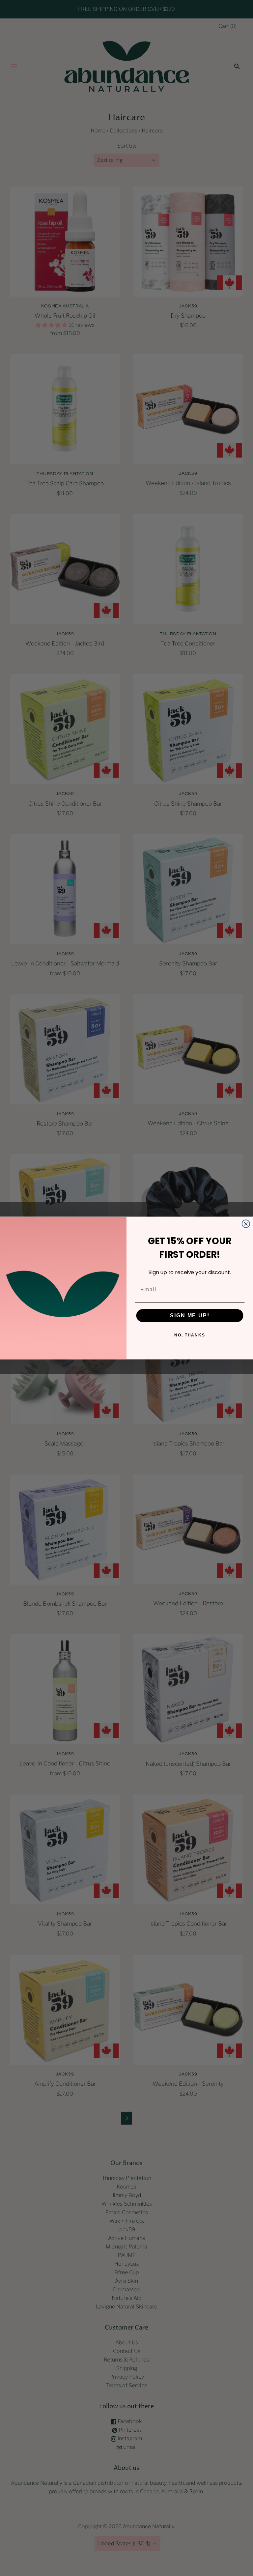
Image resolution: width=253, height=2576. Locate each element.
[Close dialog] (246, 1224)
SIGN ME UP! (190, 1316)
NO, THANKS (190, 1335)
